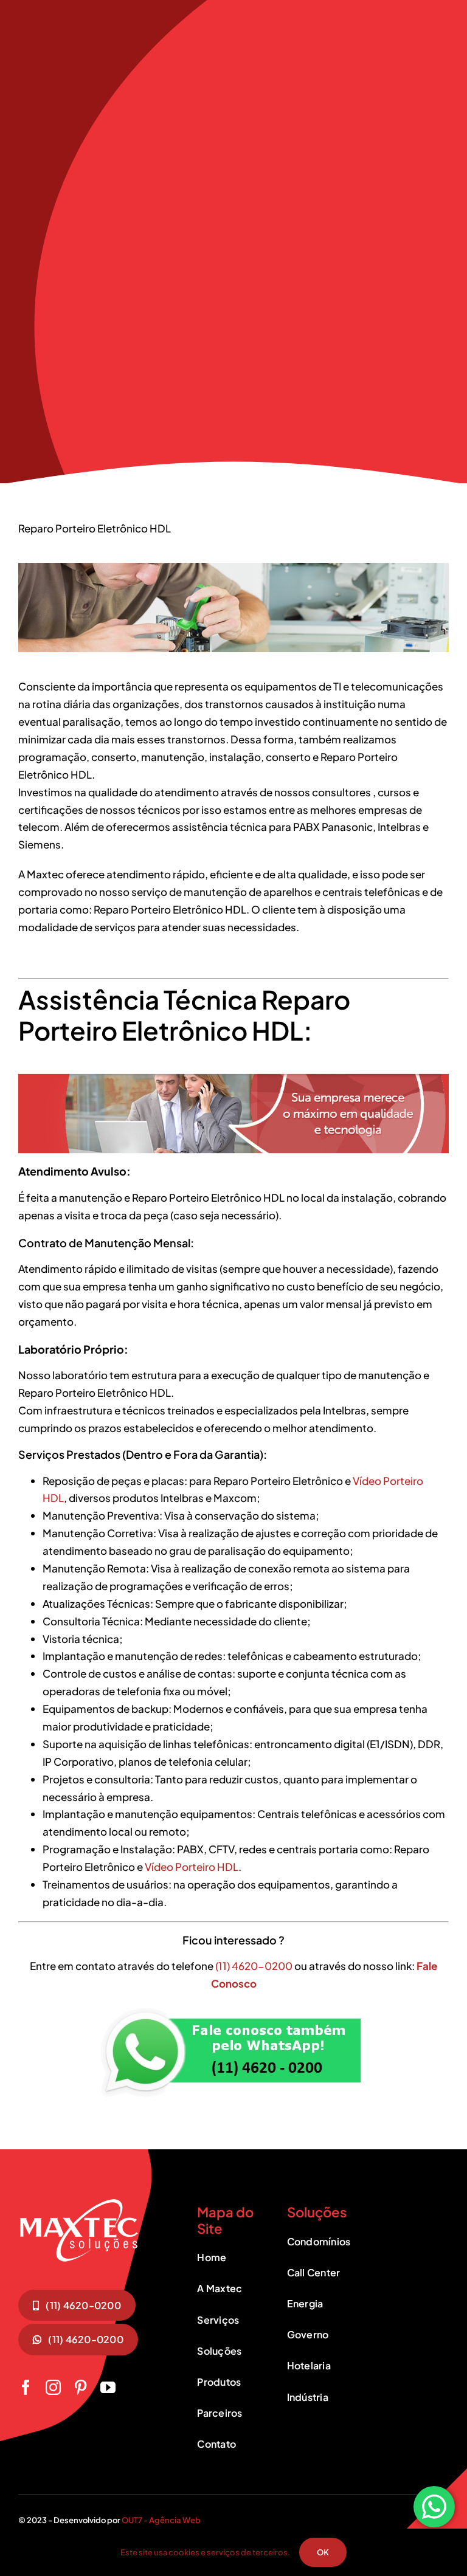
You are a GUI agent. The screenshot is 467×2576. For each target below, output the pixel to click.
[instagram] (53, 2387)
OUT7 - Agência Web (161, 2520)
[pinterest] (81, 2387)
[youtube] (108, 2387)
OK (323, 2552)
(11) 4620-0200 (255, 1966)
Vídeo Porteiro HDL (192, 1867)
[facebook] (26, 2387)
